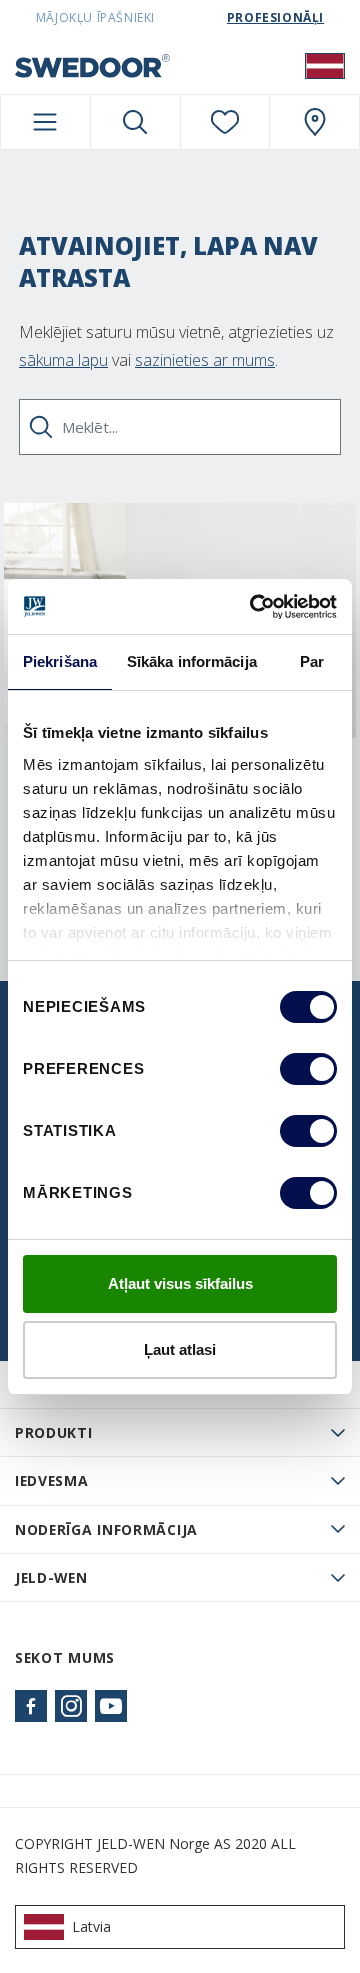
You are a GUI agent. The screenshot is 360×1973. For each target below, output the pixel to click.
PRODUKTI (54, 1432)
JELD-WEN (51, 1577)
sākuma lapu (63, 360)
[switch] (308, 1069)
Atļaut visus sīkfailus (180, 1283)
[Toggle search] (135, 122)
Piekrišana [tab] (60, 661)
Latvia (91, 1926)
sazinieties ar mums (205, 360)
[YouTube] (111, 1706)
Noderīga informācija (106, 1529)
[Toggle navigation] (45, 122)
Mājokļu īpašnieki (95, 17)
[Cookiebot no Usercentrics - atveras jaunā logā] (254, 607)
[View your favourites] (225, 122)
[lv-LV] (325, 65)
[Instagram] (71, 1706)
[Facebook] (31, 1706)
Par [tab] (312, 661)
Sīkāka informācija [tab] (192, 661)
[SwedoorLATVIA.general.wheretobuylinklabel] (314, 122)
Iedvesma (52, 1480)
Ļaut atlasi (180, 1349)
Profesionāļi (275, 17)
